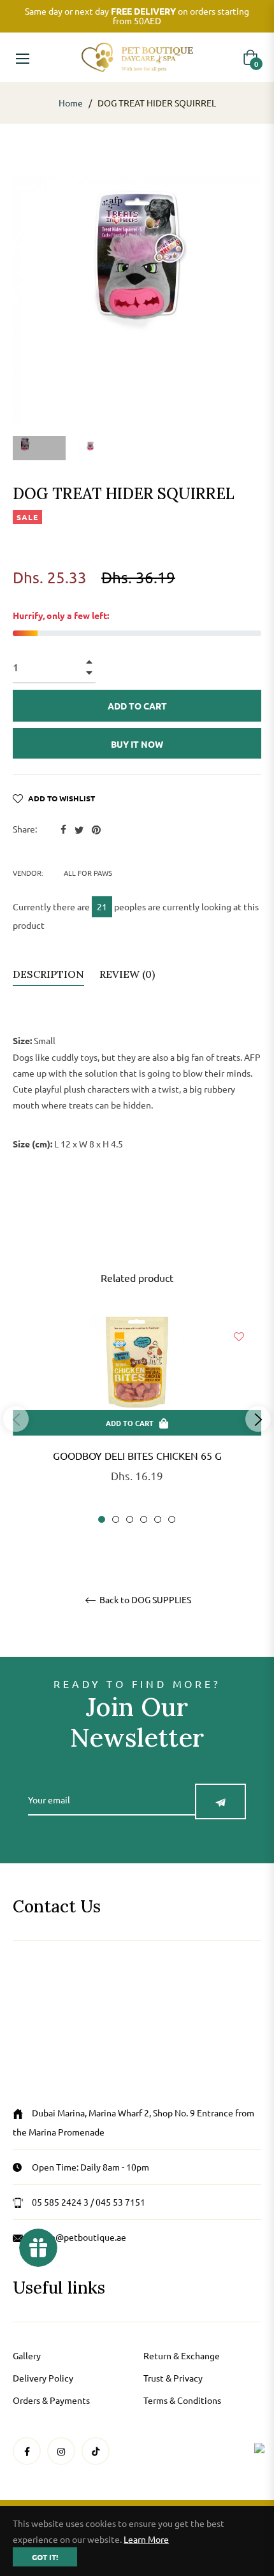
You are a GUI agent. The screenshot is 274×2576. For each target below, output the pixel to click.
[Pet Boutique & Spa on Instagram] (61, 2451)
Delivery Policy (43, 2378)
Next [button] (258, 1419)
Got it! (45, 2557)
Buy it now (137, 744)
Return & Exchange (182, 2355)
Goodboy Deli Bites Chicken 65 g (137, 1455)
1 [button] (102, 1519)
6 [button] (172, 1519)
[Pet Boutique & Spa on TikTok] (96, 2451)
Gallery (27, 2355)
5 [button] (158, 1519)
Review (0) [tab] (128, 974)
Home (71, 103)
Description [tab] (48, 974)
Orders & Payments (51, 2400)
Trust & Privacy (173, 2378)
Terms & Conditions (182, 2400)
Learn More (146, 2539)
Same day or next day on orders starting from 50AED (137, 16)
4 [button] (144, 1519)
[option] (137, 1419)
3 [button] (130, 1519)
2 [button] (116, 1519)
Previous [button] (16, 1419)
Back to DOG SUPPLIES (144, 1600)
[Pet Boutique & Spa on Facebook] (27, 2451)
